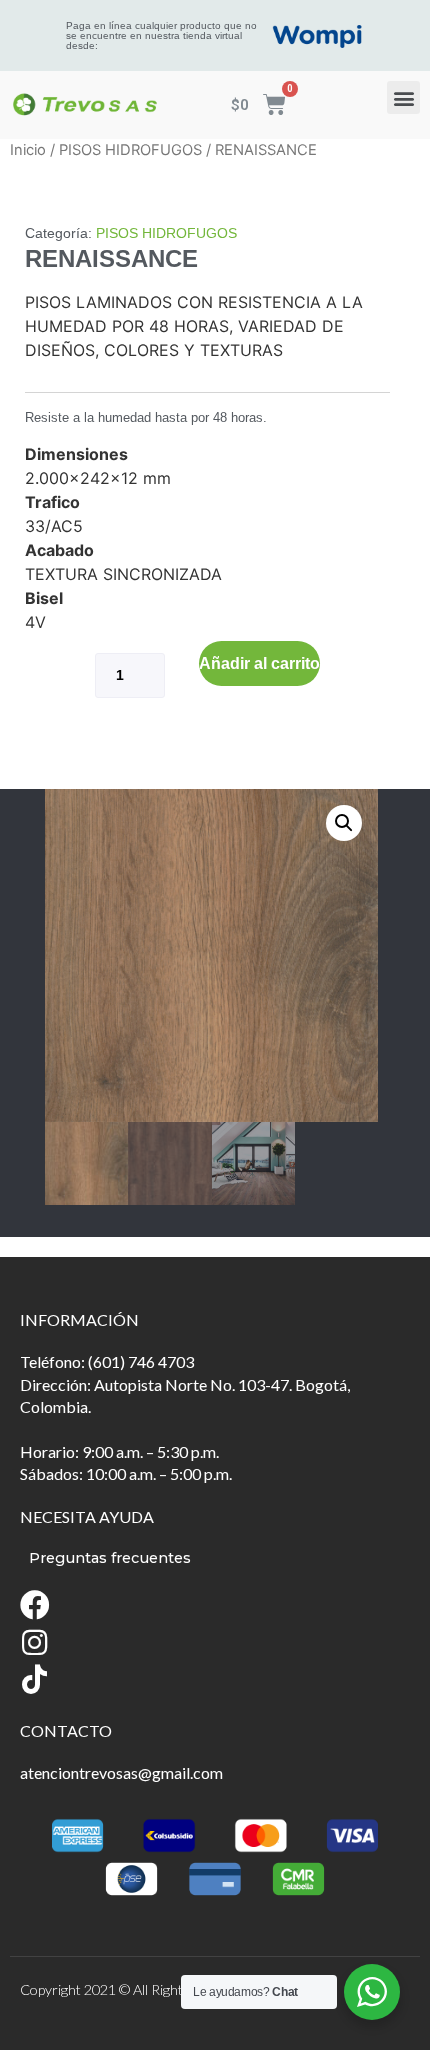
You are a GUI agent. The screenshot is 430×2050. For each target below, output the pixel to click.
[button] (403, 97)
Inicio (28, 150)
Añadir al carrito (259, 663)
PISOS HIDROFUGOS (130, 150)
